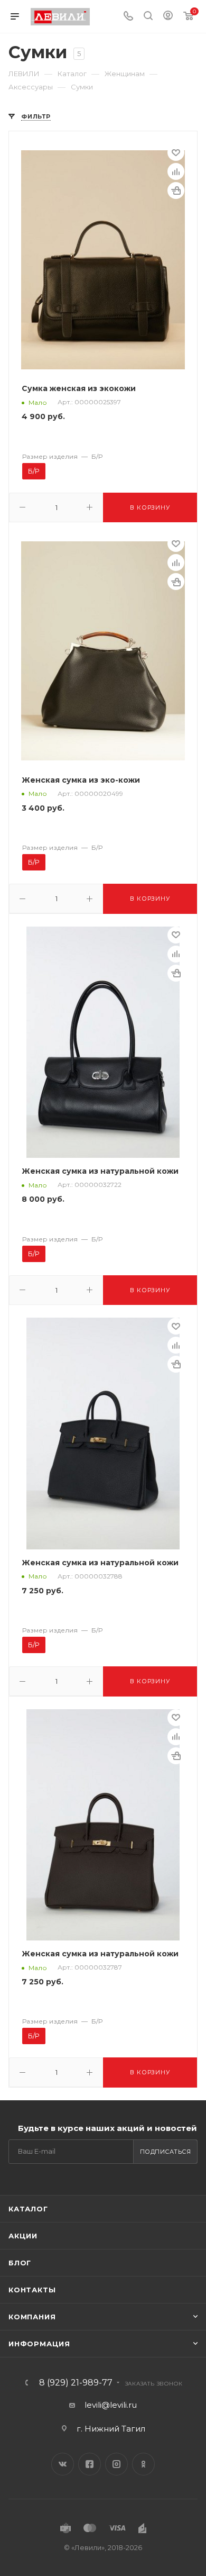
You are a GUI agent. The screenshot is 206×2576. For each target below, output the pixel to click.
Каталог (28, 2209)
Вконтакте (63, 2464)
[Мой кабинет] (168, 17)
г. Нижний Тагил (111, 2429)
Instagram (116, 2464)
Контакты (32, 2290)
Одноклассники (143, 2464)
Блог (20, 2263)
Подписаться (166, 2152)
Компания (32, 2317)
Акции (23, 2236)
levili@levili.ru (111, 2405)
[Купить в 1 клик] (176, 191)
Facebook (90, 2464)
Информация (39, 2344)
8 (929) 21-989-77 (76, 2383)
